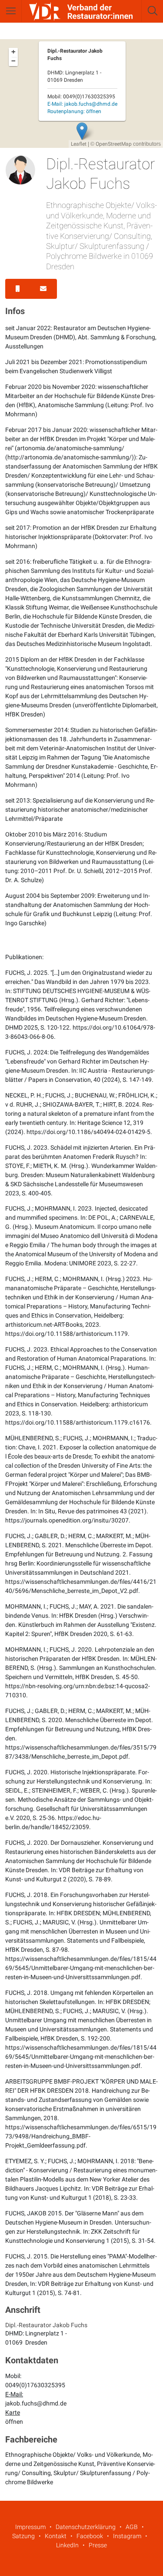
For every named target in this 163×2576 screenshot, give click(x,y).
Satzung (23, 2536)
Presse (98, 2545)
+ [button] (13, 52)
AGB (132, 2527)
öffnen (14, 2422)
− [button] (13, 61)
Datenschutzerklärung (86, 2527)
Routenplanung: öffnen (74, 111)
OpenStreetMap (114, 144)
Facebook (90, 2536)
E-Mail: (82, 104)
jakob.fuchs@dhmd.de (36, 2403)
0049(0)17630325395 (35, 2385)
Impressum (30, 2527)
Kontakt (56, 2536)
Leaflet (79, 144)
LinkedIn (67, 2545)
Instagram (127, 2536)
